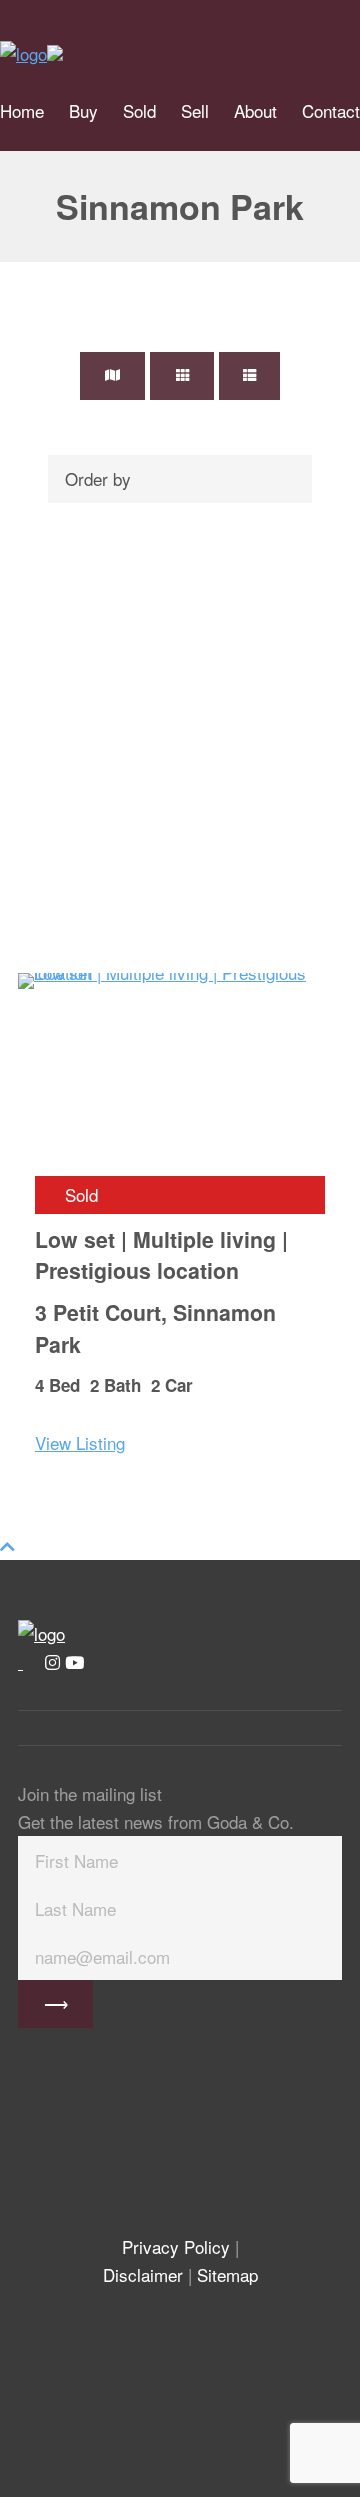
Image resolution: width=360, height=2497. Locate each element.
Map (112, 376)
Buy (83, 110)
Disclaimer (143, 2274)
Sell (195, 110)
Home (22, 110)
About (255, 110)
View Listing (80, 1442)
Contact (331, 110)
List (249, 376)
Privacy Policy (176, 2246)
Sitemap (227, 2274)
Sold (139, 110)
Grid (182, 376)
